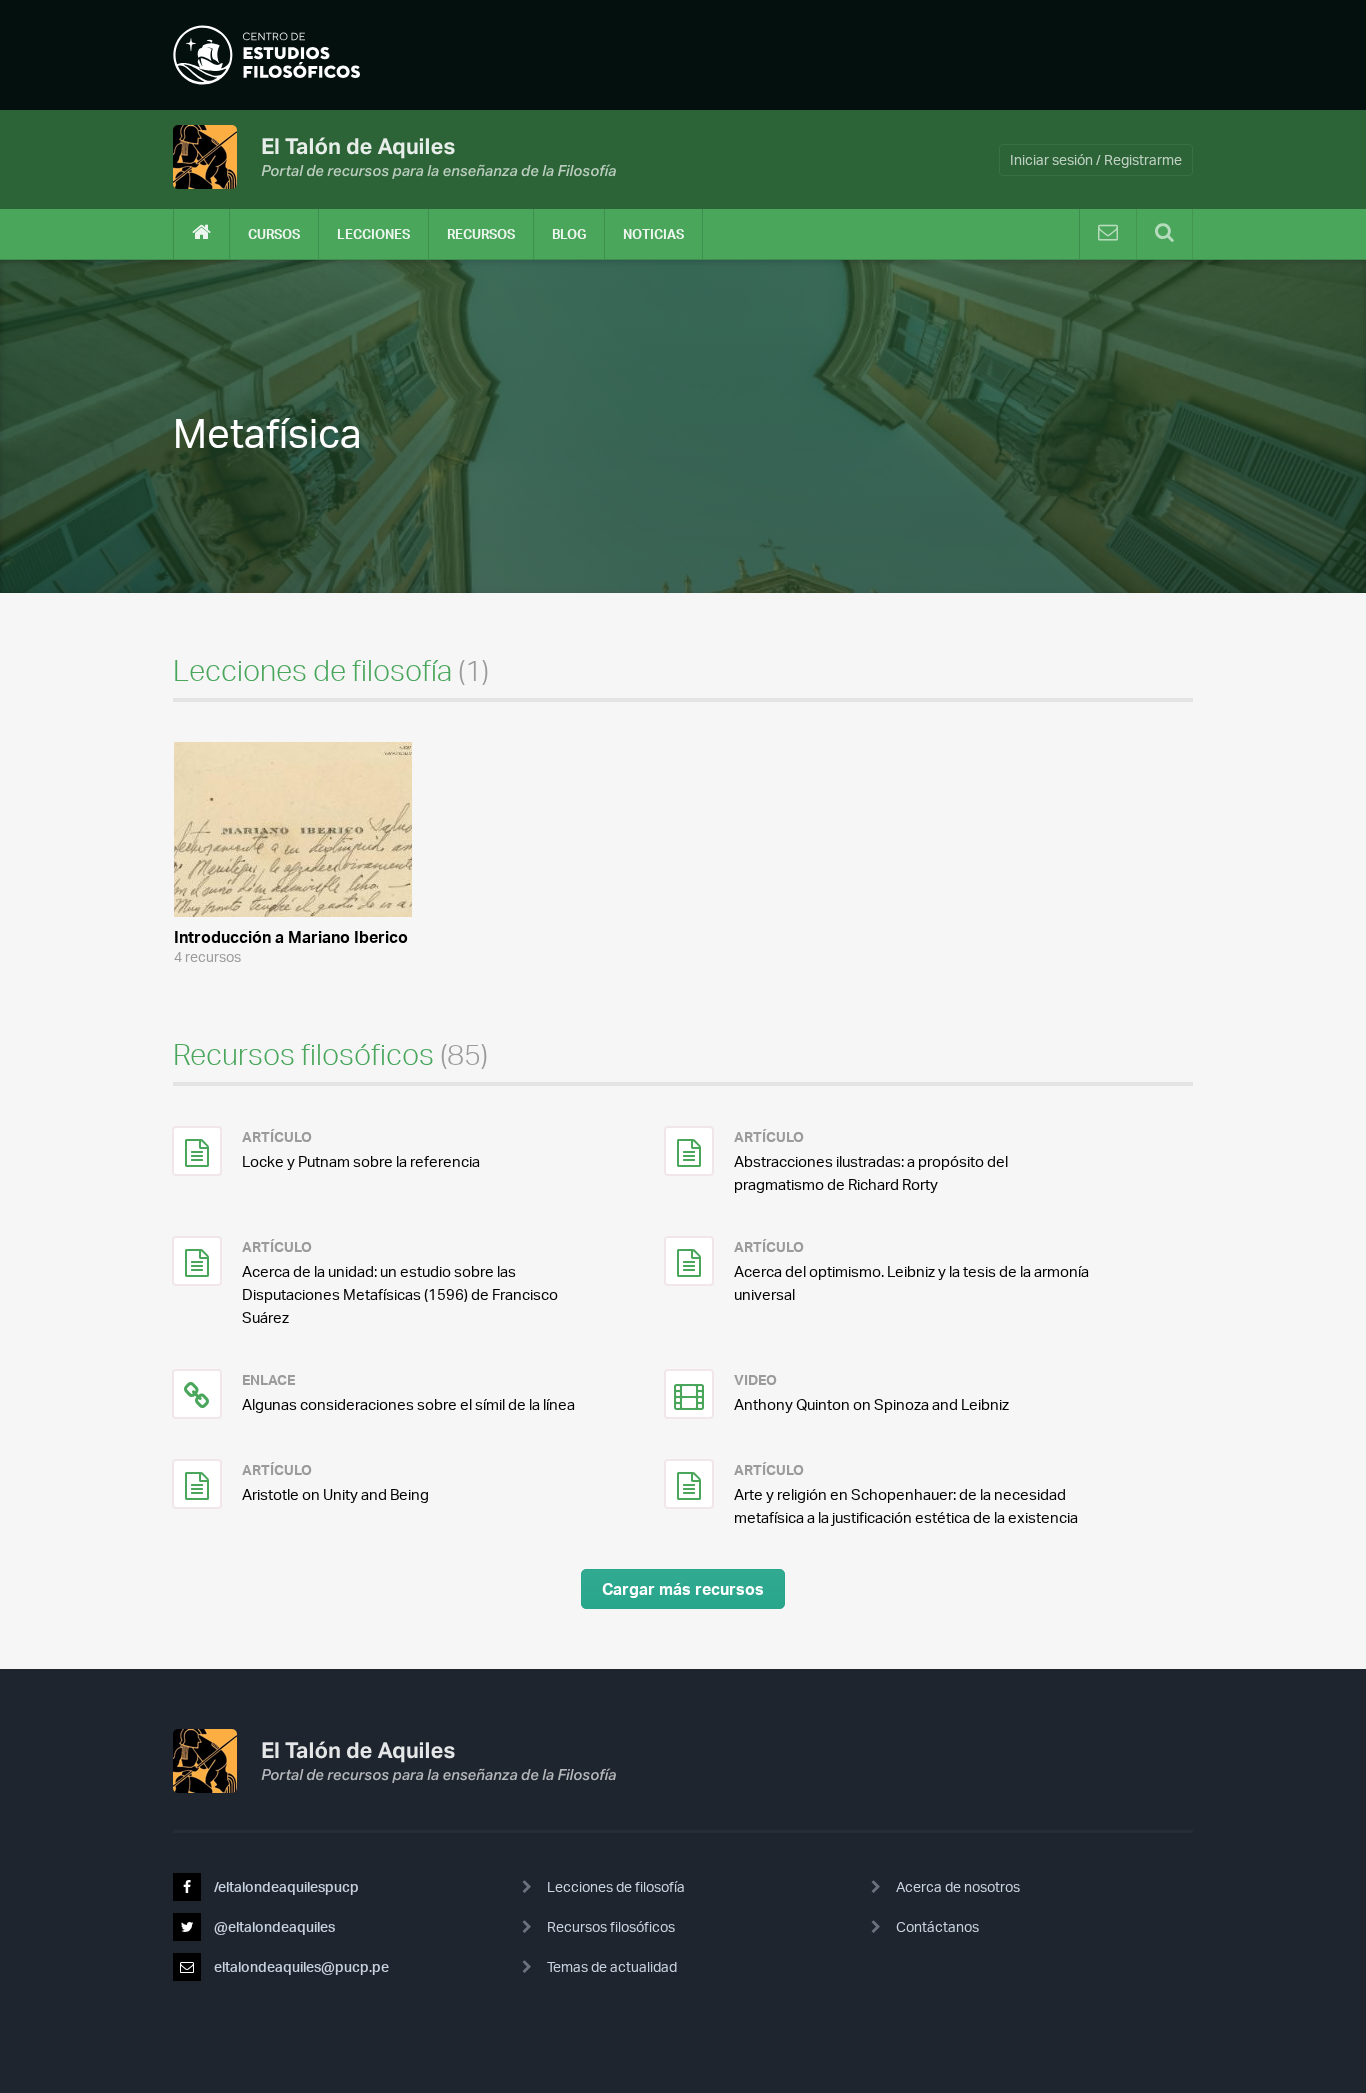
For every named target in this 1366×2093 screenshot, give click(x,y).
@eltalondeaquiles (273, 1926)
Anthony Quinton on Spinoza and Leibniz (871, 1404)
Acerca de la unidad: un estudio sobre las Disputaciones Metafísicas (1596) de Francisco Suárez (400, 1294)
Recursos (481, 234)
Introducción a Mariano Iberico (291, 937)
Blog (569, 234)
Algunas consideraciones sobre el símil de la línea (408, 1404)
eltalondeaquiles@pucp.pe (300, 1966)
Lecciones (373, 234)
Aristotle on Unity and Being (335, 1494)
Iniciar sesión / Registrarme (1096, 159)
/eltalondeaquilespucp (285, 1886)
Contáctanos (937, 1926)
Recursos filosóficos (611, 1926)
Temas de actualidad (612, 1966)
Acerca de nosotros (958, 1886)
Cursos (274, 234)
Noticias (653, 234)
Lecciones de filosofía (616, 1886)
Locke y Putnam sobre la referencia (361, 1161)
